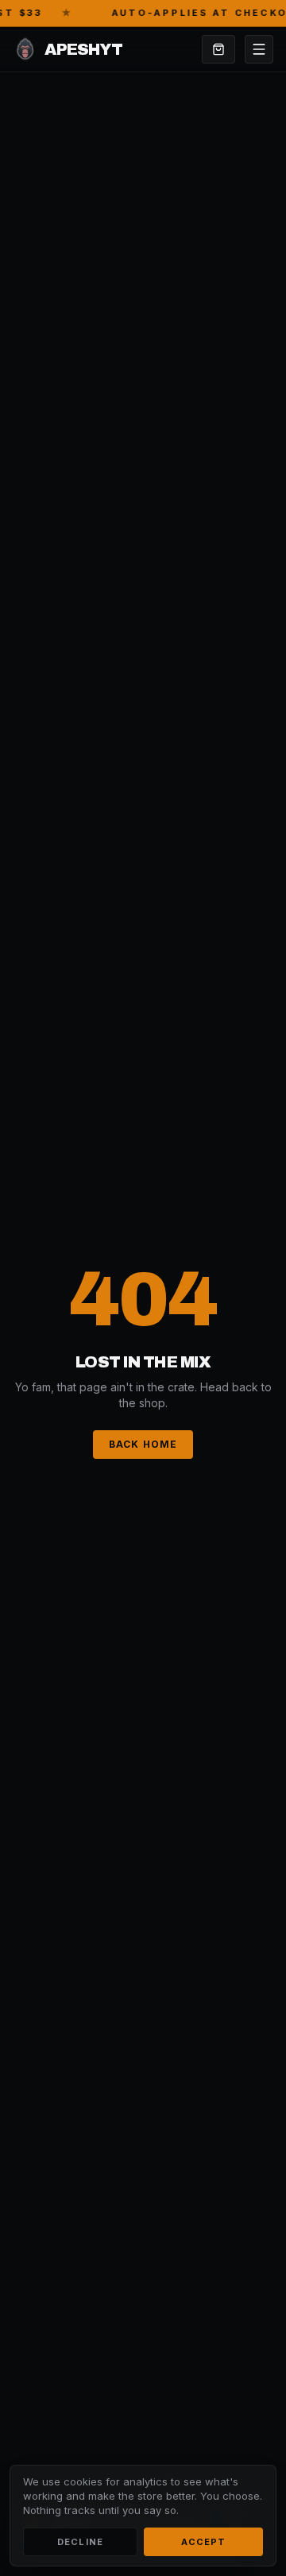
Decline (80, 2542)
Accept (204, 2542)
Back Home (143, 1444)
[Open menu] (259, 49)
